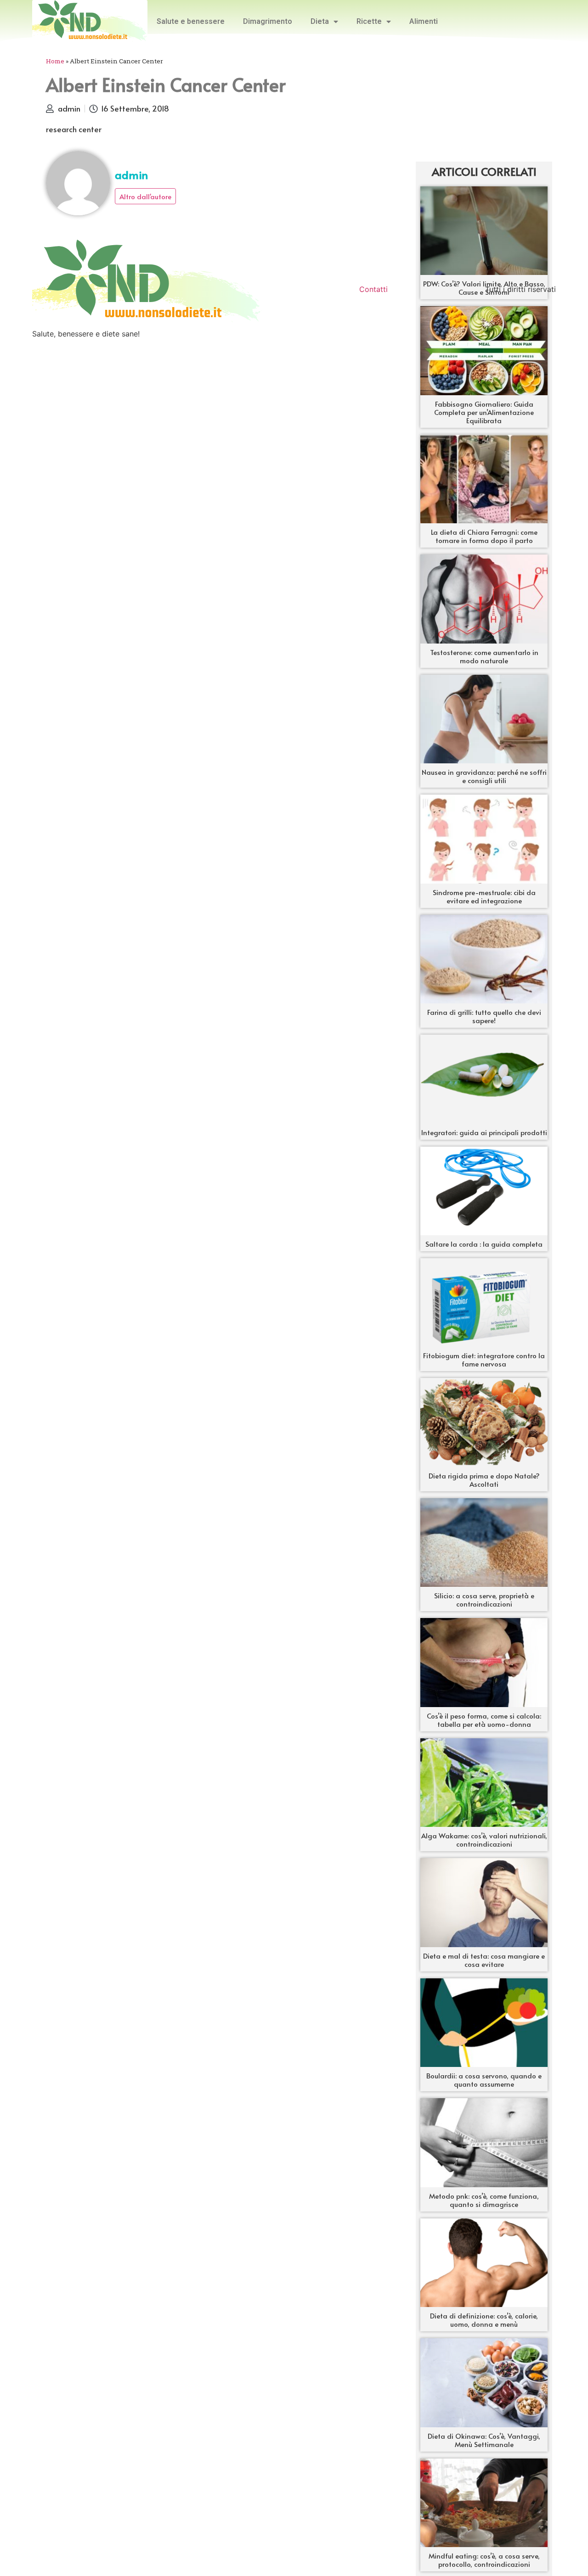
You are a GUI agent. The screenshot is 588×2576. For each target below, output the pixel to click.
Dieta (320, 21)
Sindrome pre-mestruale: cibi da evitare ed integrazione (484, 896)
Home (55, 61)
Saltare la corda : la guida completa (484, 1244)
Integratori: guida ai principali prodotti (484, 1132)
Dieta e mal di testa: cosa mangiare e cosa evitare (484, 1960)
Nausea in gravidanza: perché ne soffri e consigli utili (484, 776)
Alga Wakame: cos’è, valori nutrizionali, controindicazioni (484, 1840)
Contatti (373, 289)
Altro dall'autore (145, 196)
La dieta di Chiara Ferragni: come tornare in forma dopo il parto (484, 536)
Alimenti (424, 21)
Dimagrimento (268, 21)
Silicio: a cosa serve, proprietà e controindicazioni (484, 1599)
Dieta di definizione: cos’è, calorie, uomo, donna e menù (484, 2320)
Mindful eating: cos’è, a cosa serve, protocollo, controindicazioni (484, 2560)
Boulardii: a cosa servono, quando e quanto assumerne (484, 2080)
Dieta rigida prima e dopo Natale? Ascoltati (484, 1480)
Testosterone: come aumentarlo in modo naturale (484, 656)
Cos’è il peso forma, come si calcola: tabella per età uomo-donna (484, 1720)
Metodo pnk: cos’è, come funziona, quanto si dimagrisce (484, 2200)
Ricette (369, 21)
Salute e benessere (191, 21)
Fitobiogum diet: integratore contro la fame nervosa (484, 1359)
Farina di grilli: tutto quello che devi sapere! (484, 1016)
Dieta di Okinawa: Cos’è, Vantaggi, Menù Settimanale (484, 2440)
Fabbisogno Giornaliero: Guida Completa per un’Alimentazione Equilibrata (484, 412)
